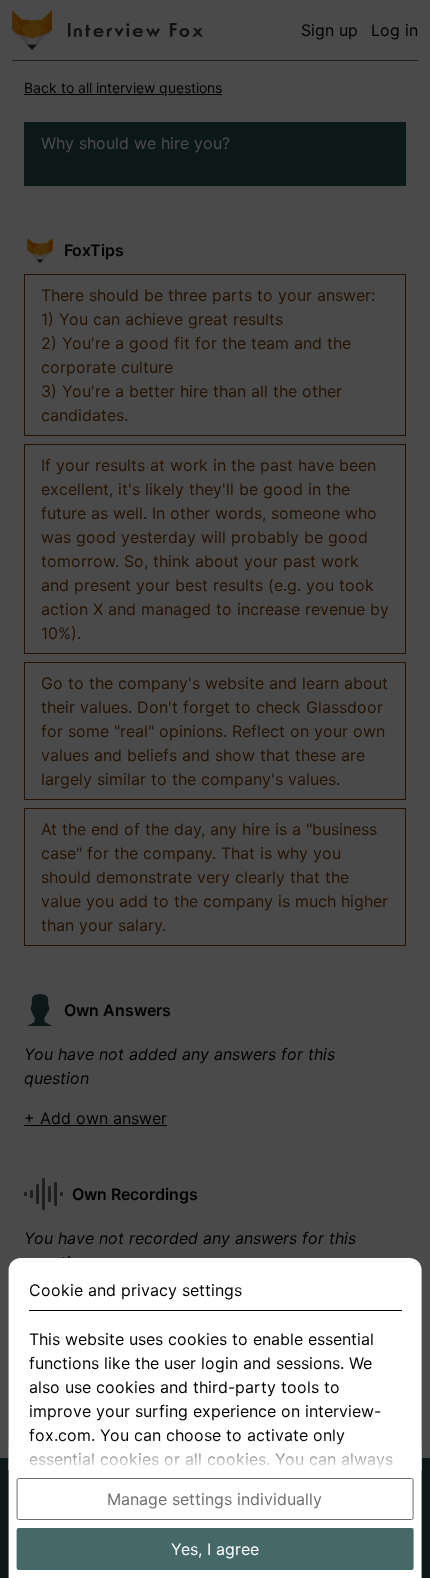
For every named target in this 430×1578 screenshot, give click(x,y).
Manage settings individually (214, 1499)
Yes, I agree (215, 1549)
